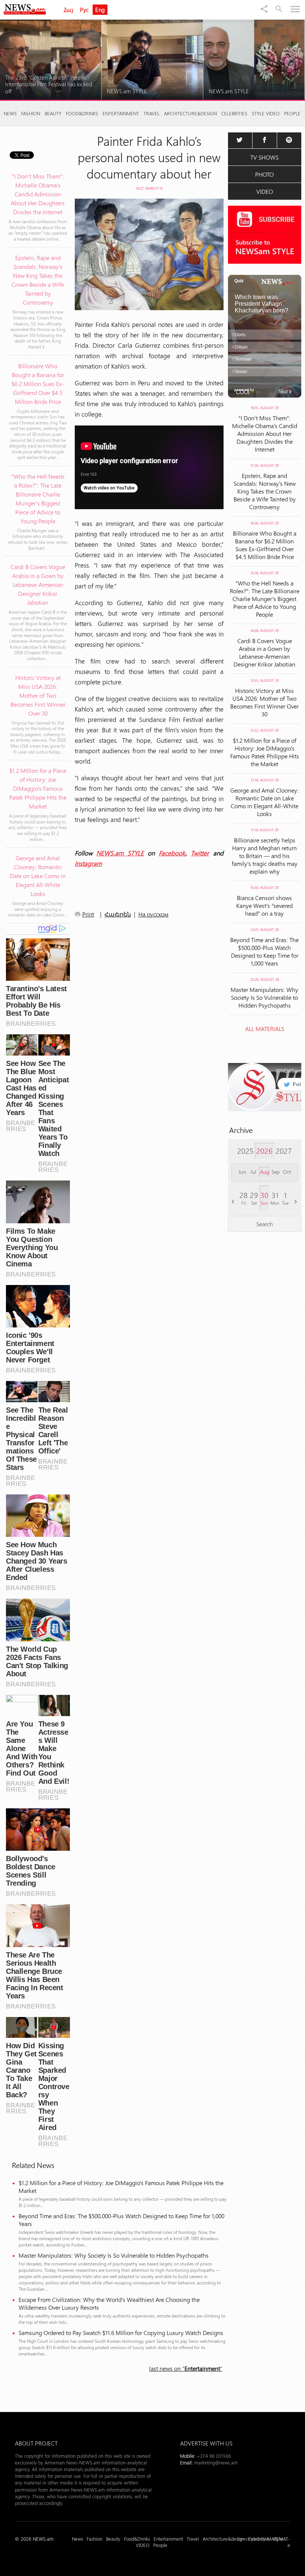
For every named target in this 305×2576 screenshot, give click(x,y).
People (292, 113)
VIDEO (265, 191)
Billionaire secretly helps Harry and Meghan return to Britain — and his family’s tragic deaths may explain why (265, 856)
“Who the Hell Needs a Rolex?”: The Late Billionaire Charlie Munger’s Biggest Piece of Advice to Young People (265, 599)
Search (265, 1224)
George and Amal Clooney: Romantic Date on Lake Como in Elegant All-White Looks (264, 802)
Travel (152, 113)
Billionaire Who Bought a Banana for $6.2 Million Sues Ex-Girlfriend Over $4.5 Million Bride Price (265, 545)
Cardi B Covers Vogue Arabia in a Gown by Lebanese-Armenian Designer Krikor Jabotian (264, 652)
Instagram (88, 863)
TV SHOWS (264, 157)
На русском (153, 914)
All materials (265, 1029)
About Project (36, 2443)
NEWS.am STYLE (120, 853)
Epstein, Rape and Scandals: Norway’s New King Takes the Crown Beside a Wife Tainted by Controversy (265, 491)
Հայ (68, 10)
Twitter (200, 853)
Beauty (53, 113)
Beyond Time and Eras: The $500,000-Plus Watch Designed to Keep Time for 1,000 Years (121, 2220)
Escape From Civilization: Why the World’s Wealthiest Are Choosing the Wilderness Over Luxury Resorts (109, 2303)
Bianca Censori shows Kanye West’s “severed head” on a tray (264, 905)
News (10, 113)
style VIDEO (266, 113)
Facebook (172, 853)
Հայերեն (118, 914)
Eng (100, 10)
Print (88, 914)
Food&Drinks (82, 113)
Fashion (31, 113)
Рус (84, 10)
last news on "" (186, 2368)
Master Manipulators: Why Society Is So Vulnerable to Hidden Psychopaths (114, 2255)
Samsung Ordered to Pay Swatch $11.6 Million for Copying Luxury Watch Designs (121, 2333)
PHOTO (264, 174)
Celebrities (234, 113)
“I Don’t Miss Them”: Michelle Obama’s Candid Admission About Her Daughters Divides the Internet (265, 433)
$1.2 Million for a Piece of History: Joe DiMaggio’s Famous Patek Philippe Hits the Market (121, 2187)
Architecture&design (190, 113)
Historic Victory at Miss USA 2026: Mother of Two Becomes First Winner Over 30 (264, 702)
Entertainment (121, 113)
